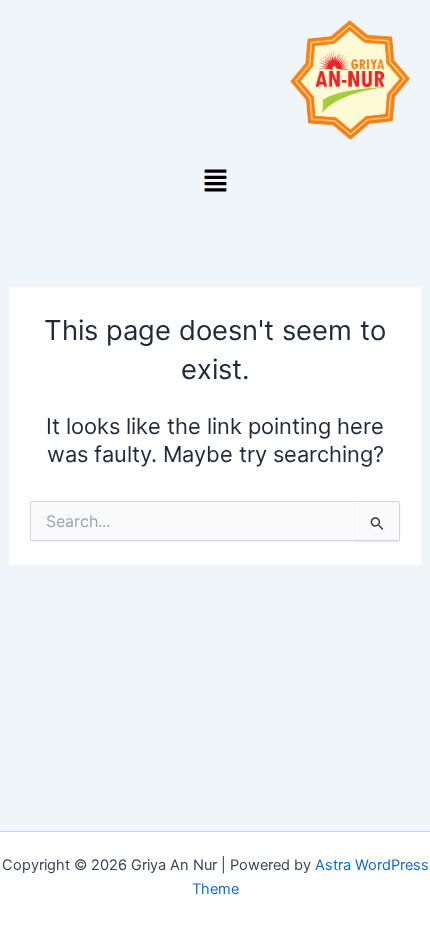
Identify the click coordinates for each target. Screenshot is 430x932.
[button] (215, 181)
